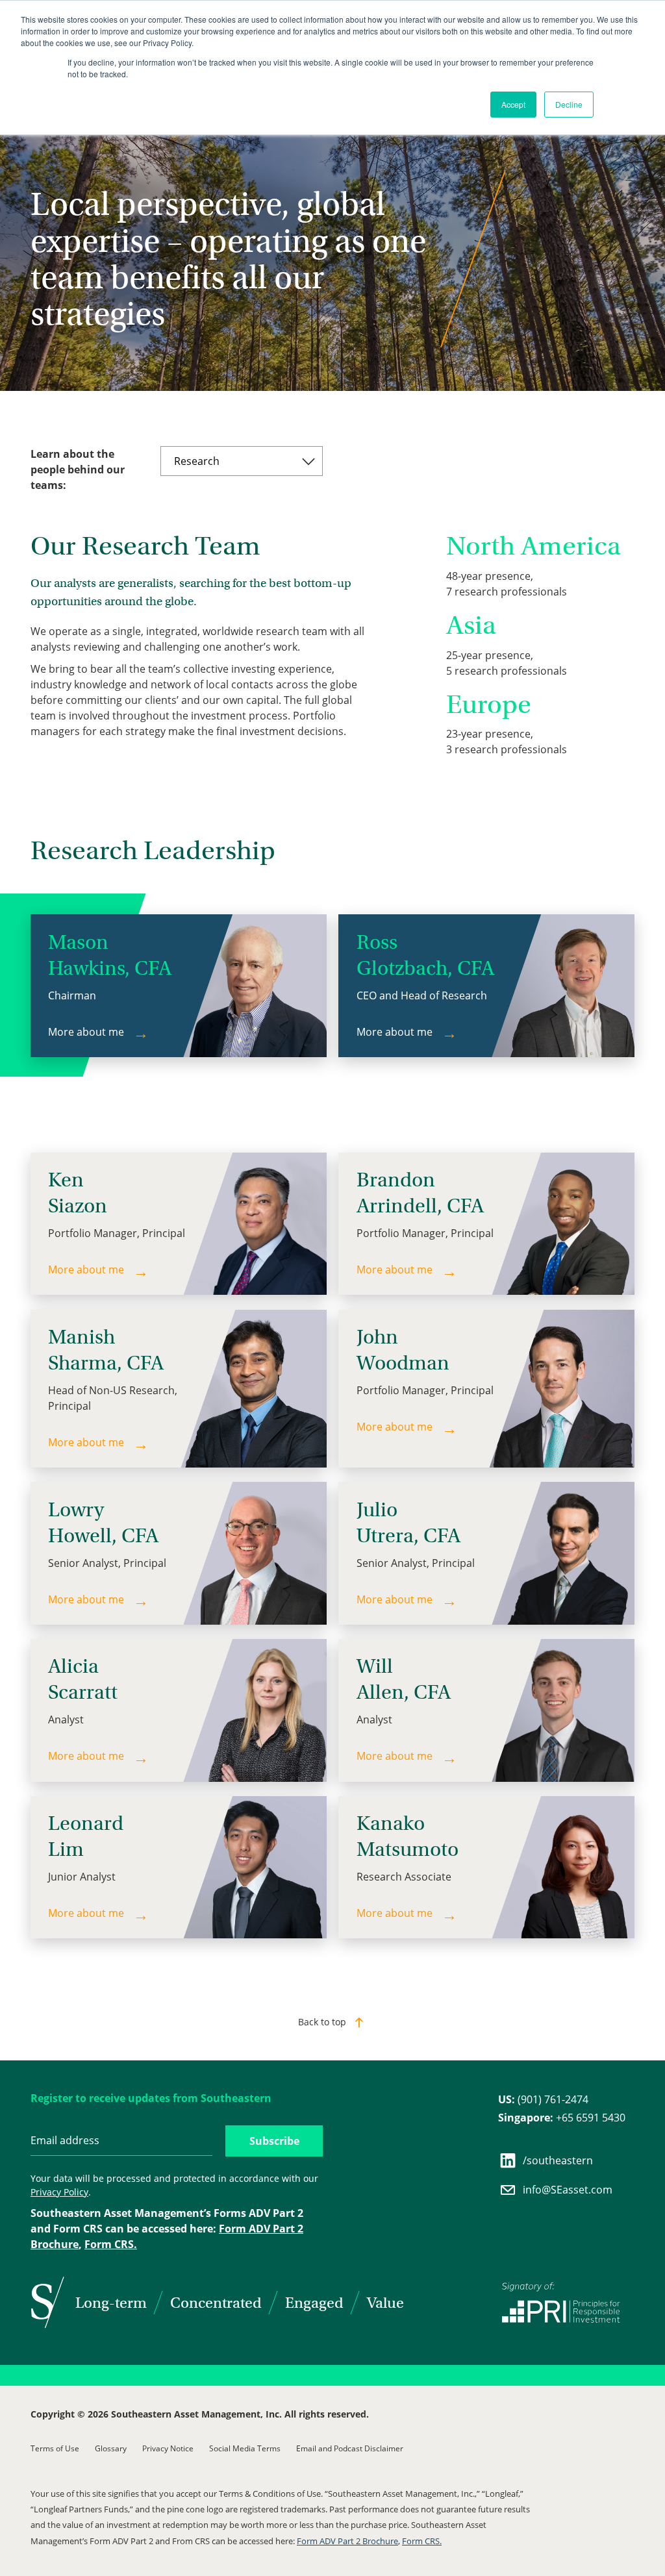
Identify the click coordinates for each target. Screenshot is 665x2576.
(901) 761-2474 (543, 2099)
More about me (86, 1032)
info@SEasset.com (568, 2190)
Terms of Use (55, 2448)
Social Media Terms (245, 2448)
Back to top (322, 2022)
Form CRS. (111, 2244)
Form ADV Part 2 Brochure (347, 2541)
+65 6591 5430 (562, 2118)
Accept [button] (513, 104)
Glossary (111, 2448)
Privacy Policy (59, 2192)
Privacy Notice (168, 2448)
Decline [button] (569, 104)
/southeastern (558, 2160)
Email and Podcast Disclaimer (350, 2448)
